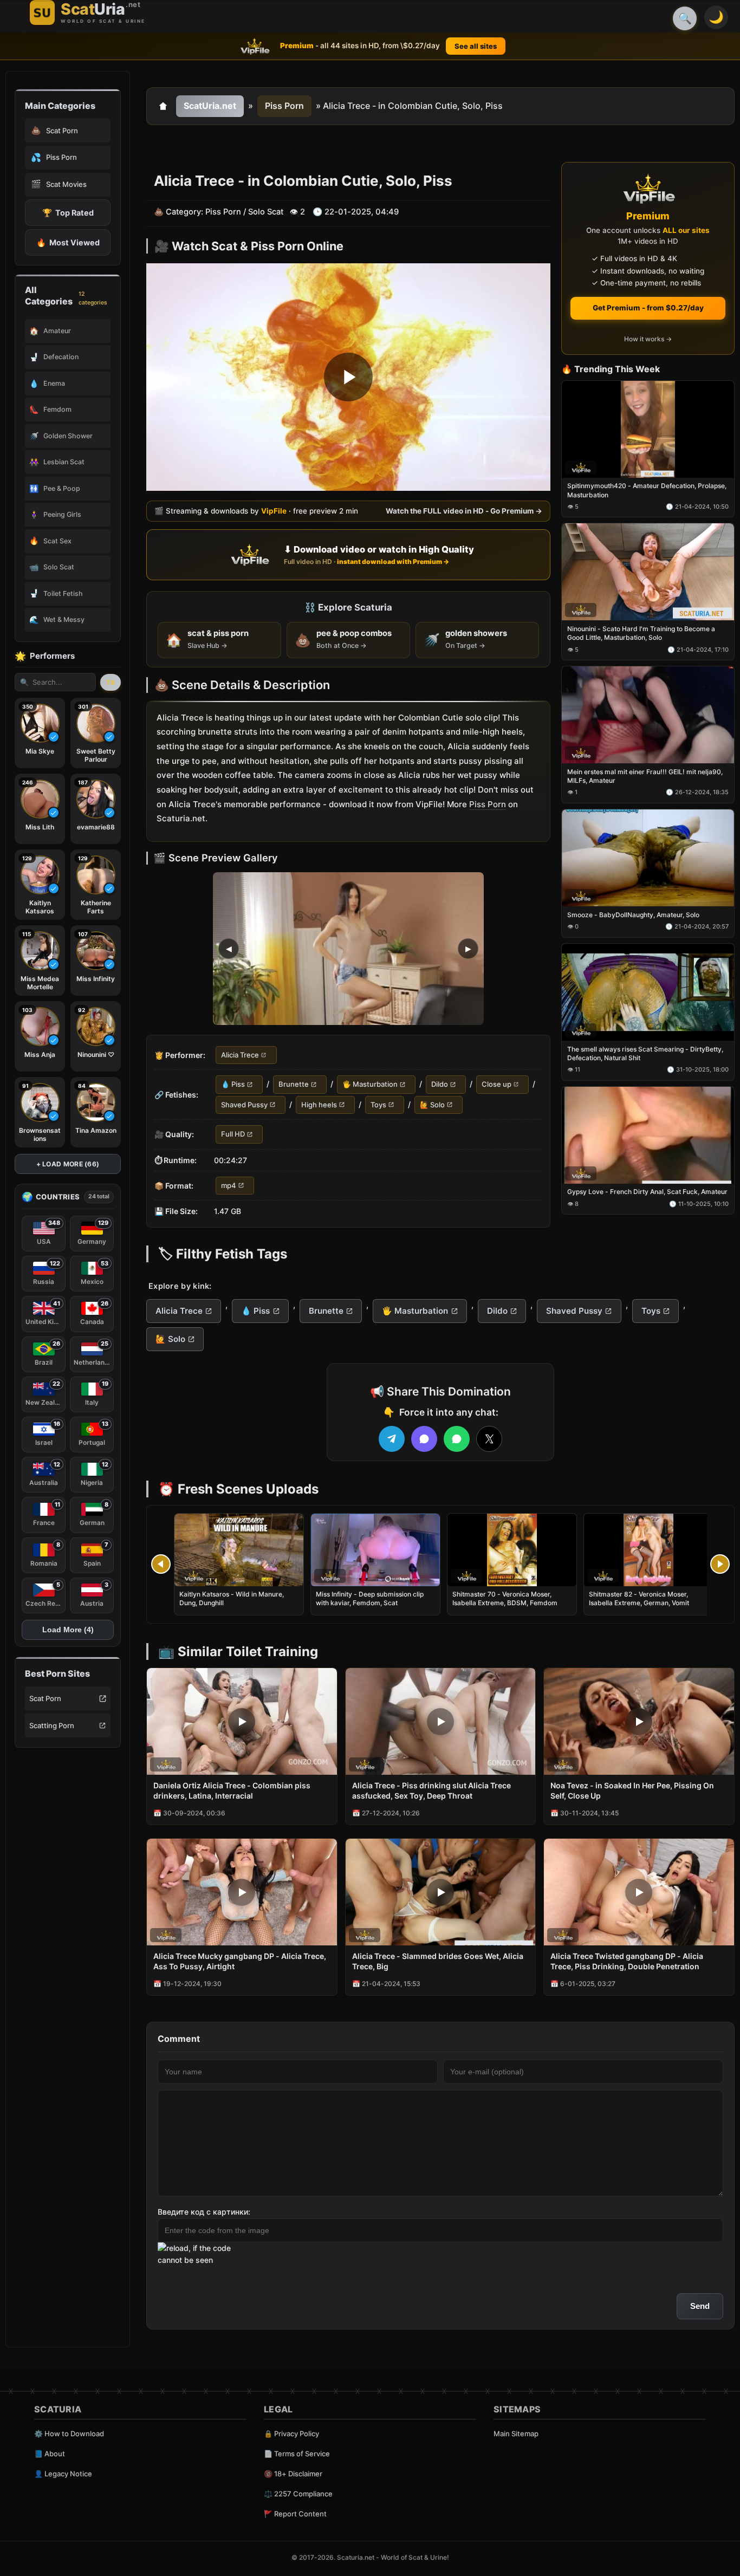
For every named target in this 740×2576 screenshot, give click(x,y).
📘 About (50, 2454)
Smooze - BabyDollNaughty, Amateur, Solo (633, 915)
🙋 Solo (432, 1105)
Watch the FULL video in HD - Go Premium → (464, 511)
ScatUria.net (210, 106)
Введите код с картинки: (204, 2212)
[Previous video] (161, 1564)
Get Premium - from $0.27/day (648, 308)
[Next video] (720, 1564)
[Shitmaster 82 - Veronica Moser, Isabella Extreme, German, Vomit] (648, 1550)
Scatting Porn (52, 1725)
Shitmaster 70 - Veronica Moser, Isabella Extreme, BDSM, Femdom (505, 1598)
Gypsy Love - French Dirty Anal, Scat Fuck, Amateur (647, 1192)
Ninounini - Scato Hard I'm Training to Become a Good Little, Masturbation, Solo (641, 634)
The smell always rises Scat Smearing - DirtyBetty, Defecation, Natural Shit (645, 1053)
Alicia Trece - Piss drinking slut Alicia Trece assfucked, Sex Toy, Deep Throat (431, 1790)
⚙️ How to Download (69, 2434)
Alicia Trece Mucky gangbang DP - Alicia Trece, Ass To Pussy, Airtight (240, 1961)
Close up (496, 1085)
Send (700, 2306)
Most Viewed (68, 242)
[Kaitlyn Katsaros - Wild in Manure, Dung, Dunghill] (239, 1550)
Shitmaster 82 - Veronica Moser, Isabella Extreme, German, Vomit (639, 1598)
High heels (319, 1105)
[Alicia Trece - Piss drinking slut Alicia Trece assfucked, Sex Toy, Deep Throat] (441, 1721)
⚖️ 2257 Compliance (298, 2494)
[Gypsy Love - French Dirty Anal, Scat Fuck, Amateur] (648, 1135)
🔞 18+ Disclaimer (293, 2474)
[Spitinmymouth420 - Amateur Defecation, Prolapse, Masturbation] (648, 429)
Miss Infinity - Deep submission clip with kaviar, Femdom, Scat (370, 1598)
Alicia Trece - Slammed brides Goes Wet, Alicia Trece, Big (438, 1961)
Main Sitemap (516, 2434)
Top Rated (68, 213)
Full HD (233, 1134)
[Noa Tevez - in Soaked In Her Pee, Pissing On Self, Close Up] (639, 1721)
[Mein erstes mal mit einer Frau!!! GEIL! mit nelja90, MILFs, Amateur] (648, 715)
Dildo (440, 1085)
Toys (378, 1105)
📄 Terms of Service (297, 2454)
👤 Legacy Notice (63, 2474)
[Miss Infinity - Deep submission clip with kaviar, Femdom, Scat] (375, 1550)
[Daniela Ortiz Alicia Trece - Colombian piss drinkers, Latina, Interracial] (242, 1721)
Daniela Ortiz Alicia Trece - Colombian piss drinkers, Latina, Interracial (232, 1790)
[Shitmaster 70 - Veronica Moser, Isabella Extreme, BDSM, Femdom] (512, 1550)
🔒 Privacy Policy (291, 2434)
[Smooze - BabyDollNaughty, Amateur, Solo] (648, 858)
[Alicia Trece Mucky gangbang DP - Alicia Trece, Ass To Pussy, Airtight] (242, 1892)
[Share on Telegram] (392, 1439)
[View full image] (348, 949)
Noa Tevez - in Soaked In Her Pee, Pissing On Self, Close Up (632, 1790)
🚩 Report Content (295, 2514)
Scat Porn (45, 1698)
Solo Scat (266, 212)
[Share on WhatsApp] (457, 1439)
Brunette (294, 1085)
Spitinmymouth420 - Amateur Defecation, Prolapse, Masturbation (647, 491)
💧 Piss (233, 1085)
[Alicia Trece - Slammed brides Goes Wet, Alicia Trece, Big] (441, 1892)
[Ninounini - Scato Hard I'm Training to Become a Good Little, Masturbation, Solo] (648, 572)
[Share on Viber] (424, 1439)
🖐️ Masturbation (370, 1085)
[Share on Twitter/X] (489, 1439)
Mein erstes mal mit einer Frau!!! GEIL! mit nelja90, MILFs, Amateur (645, 776)
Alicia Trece (240, 1055)
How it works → (648, 339)
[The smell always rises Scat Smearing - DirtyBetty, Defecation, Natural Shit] (648, 992)
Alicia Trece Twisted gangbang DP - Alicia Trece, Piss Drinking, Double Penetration (627, 1961)
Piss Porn (284, 106)
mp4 (229, 1185)
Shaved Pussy (244, 1105)
